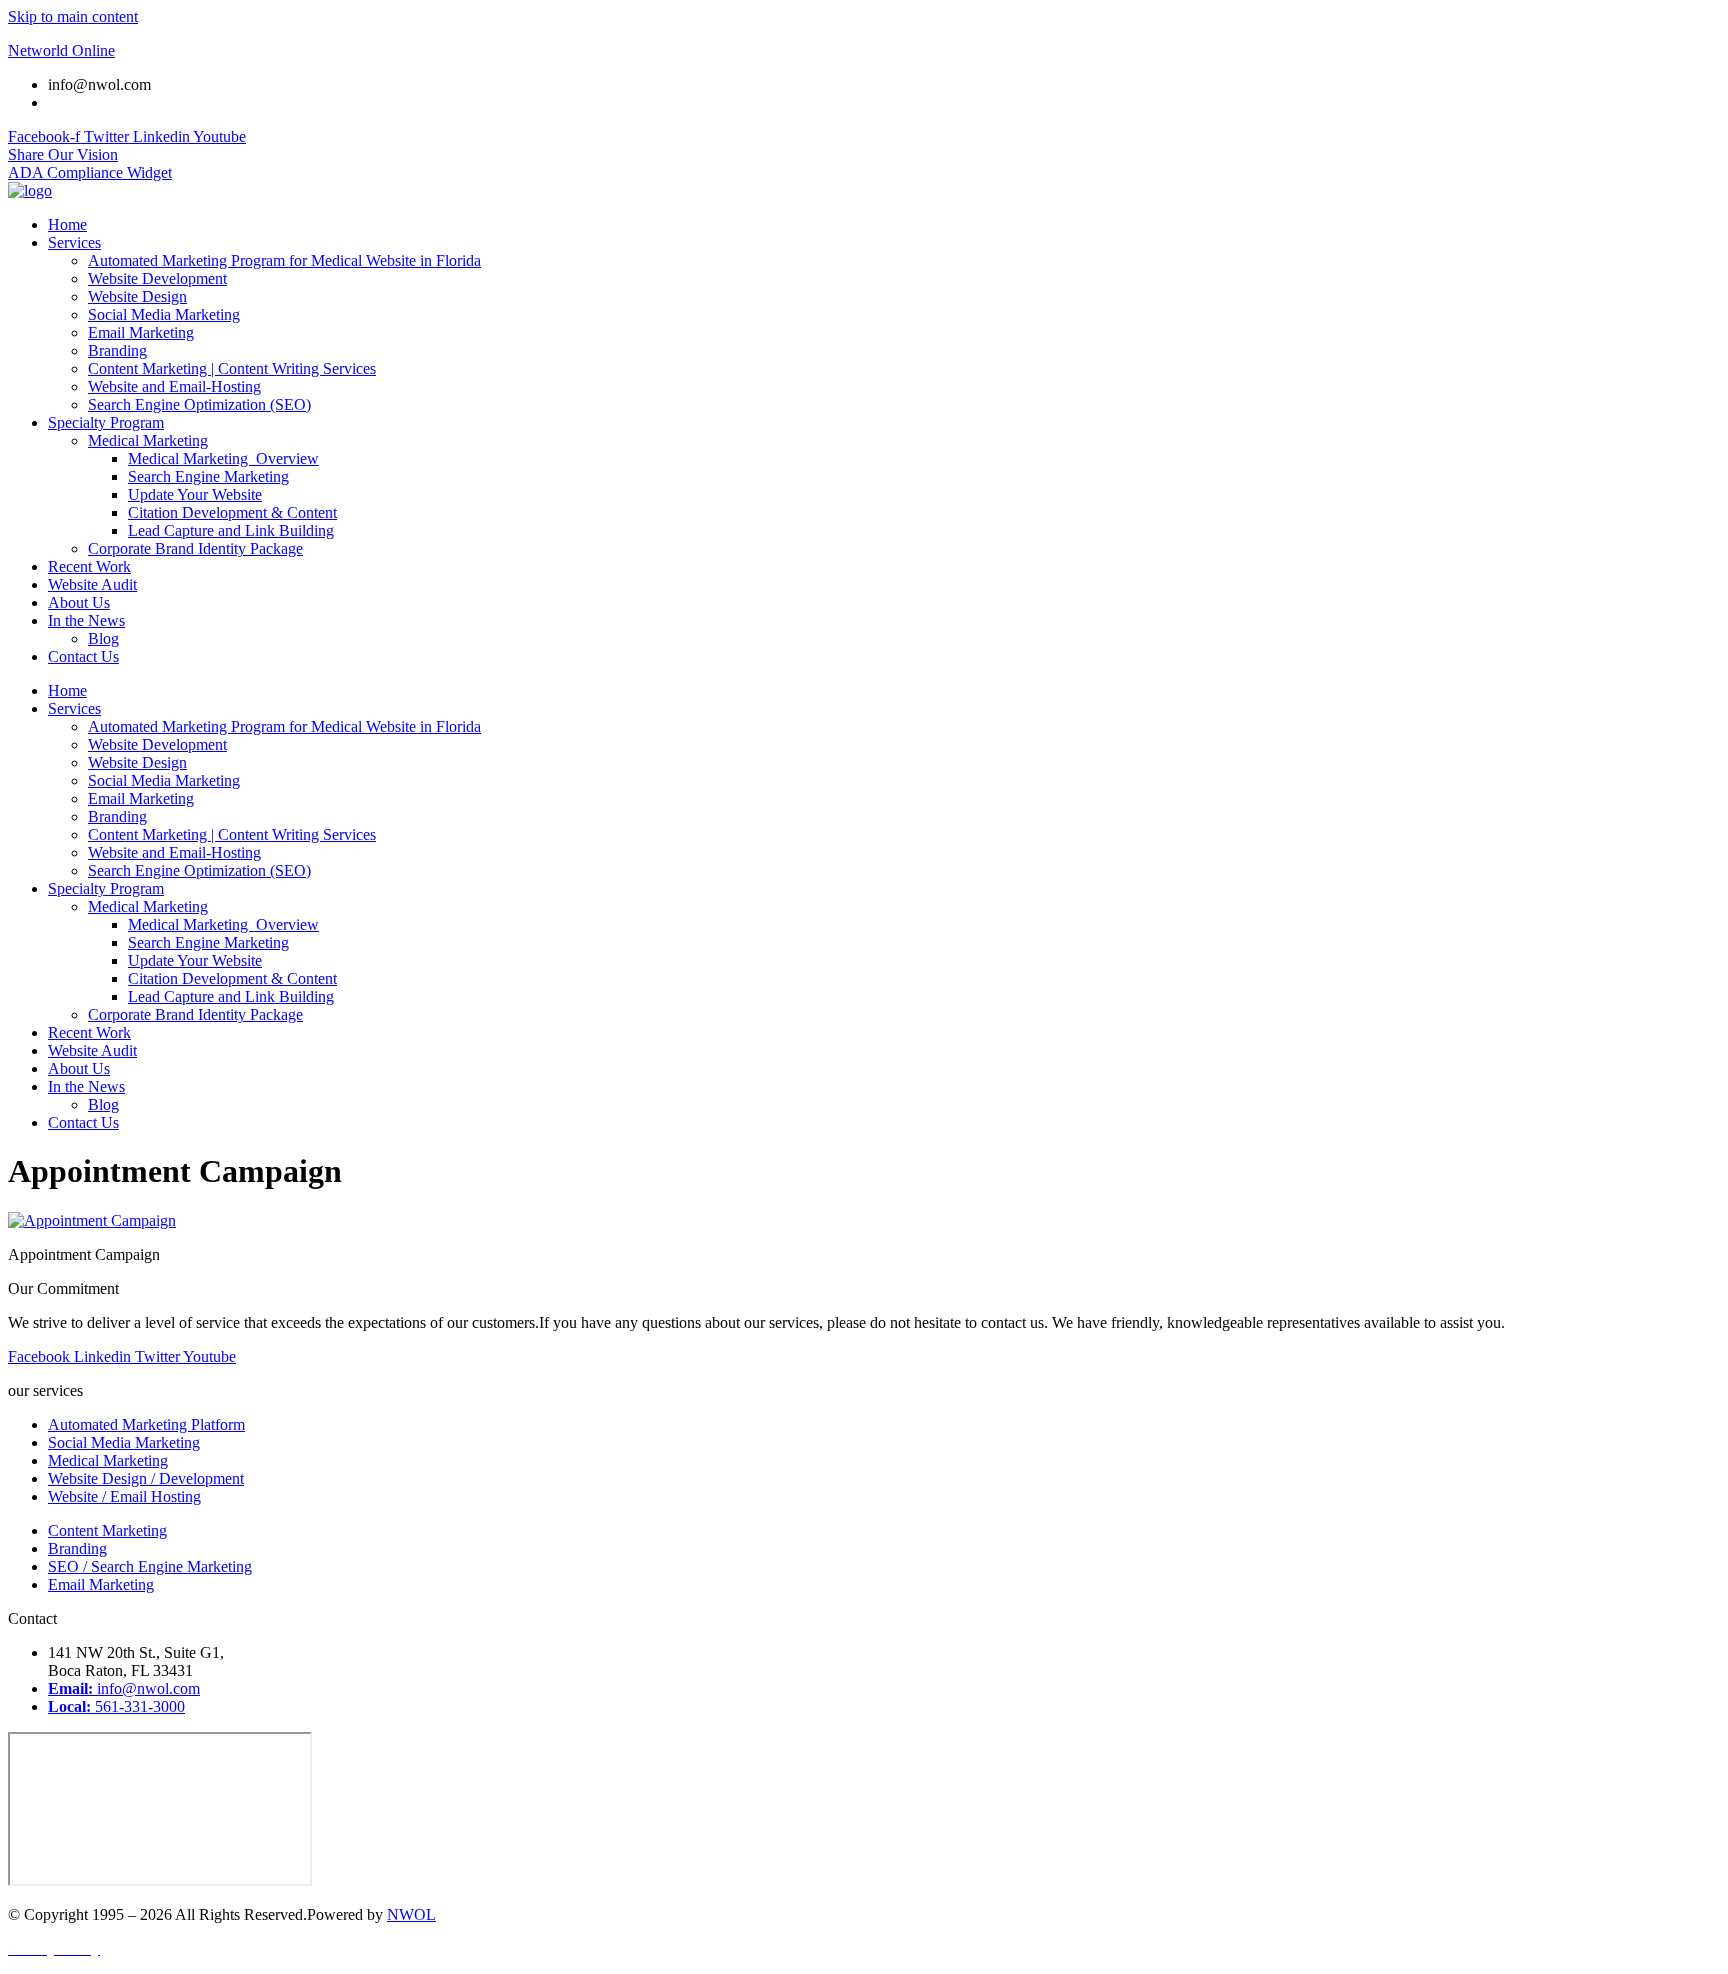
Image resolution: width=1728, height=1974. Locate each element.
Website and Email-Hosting (174, 386)
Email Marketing (141, 332)
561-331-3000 (93, 102)
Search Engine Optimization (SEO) (199, 404)
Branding (117, 350)
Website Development (157, 278)
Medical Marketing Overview (223, 458)
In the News (86, 620)
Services (74, 242)
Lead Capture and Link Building (231, 530)
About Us (79, 602)
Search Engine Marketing (208, 476)
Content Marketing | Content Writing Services (232, 368)
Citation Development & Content (232, 512)
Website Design (137, 296)
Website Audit (92, 584)
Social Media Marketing (164, 314)
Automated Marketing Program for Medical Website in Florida (284, 260)
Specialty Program (106, 422)
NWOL (411, 1914)
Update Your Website (195, 494)
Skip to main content (73, 16)
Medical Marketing (148, 440)
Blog (103, 638)
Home (67, 224)
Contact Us (83, 656)
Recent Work (89, 566)
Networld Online (61, 50)
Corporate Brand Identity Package (195, 548)
